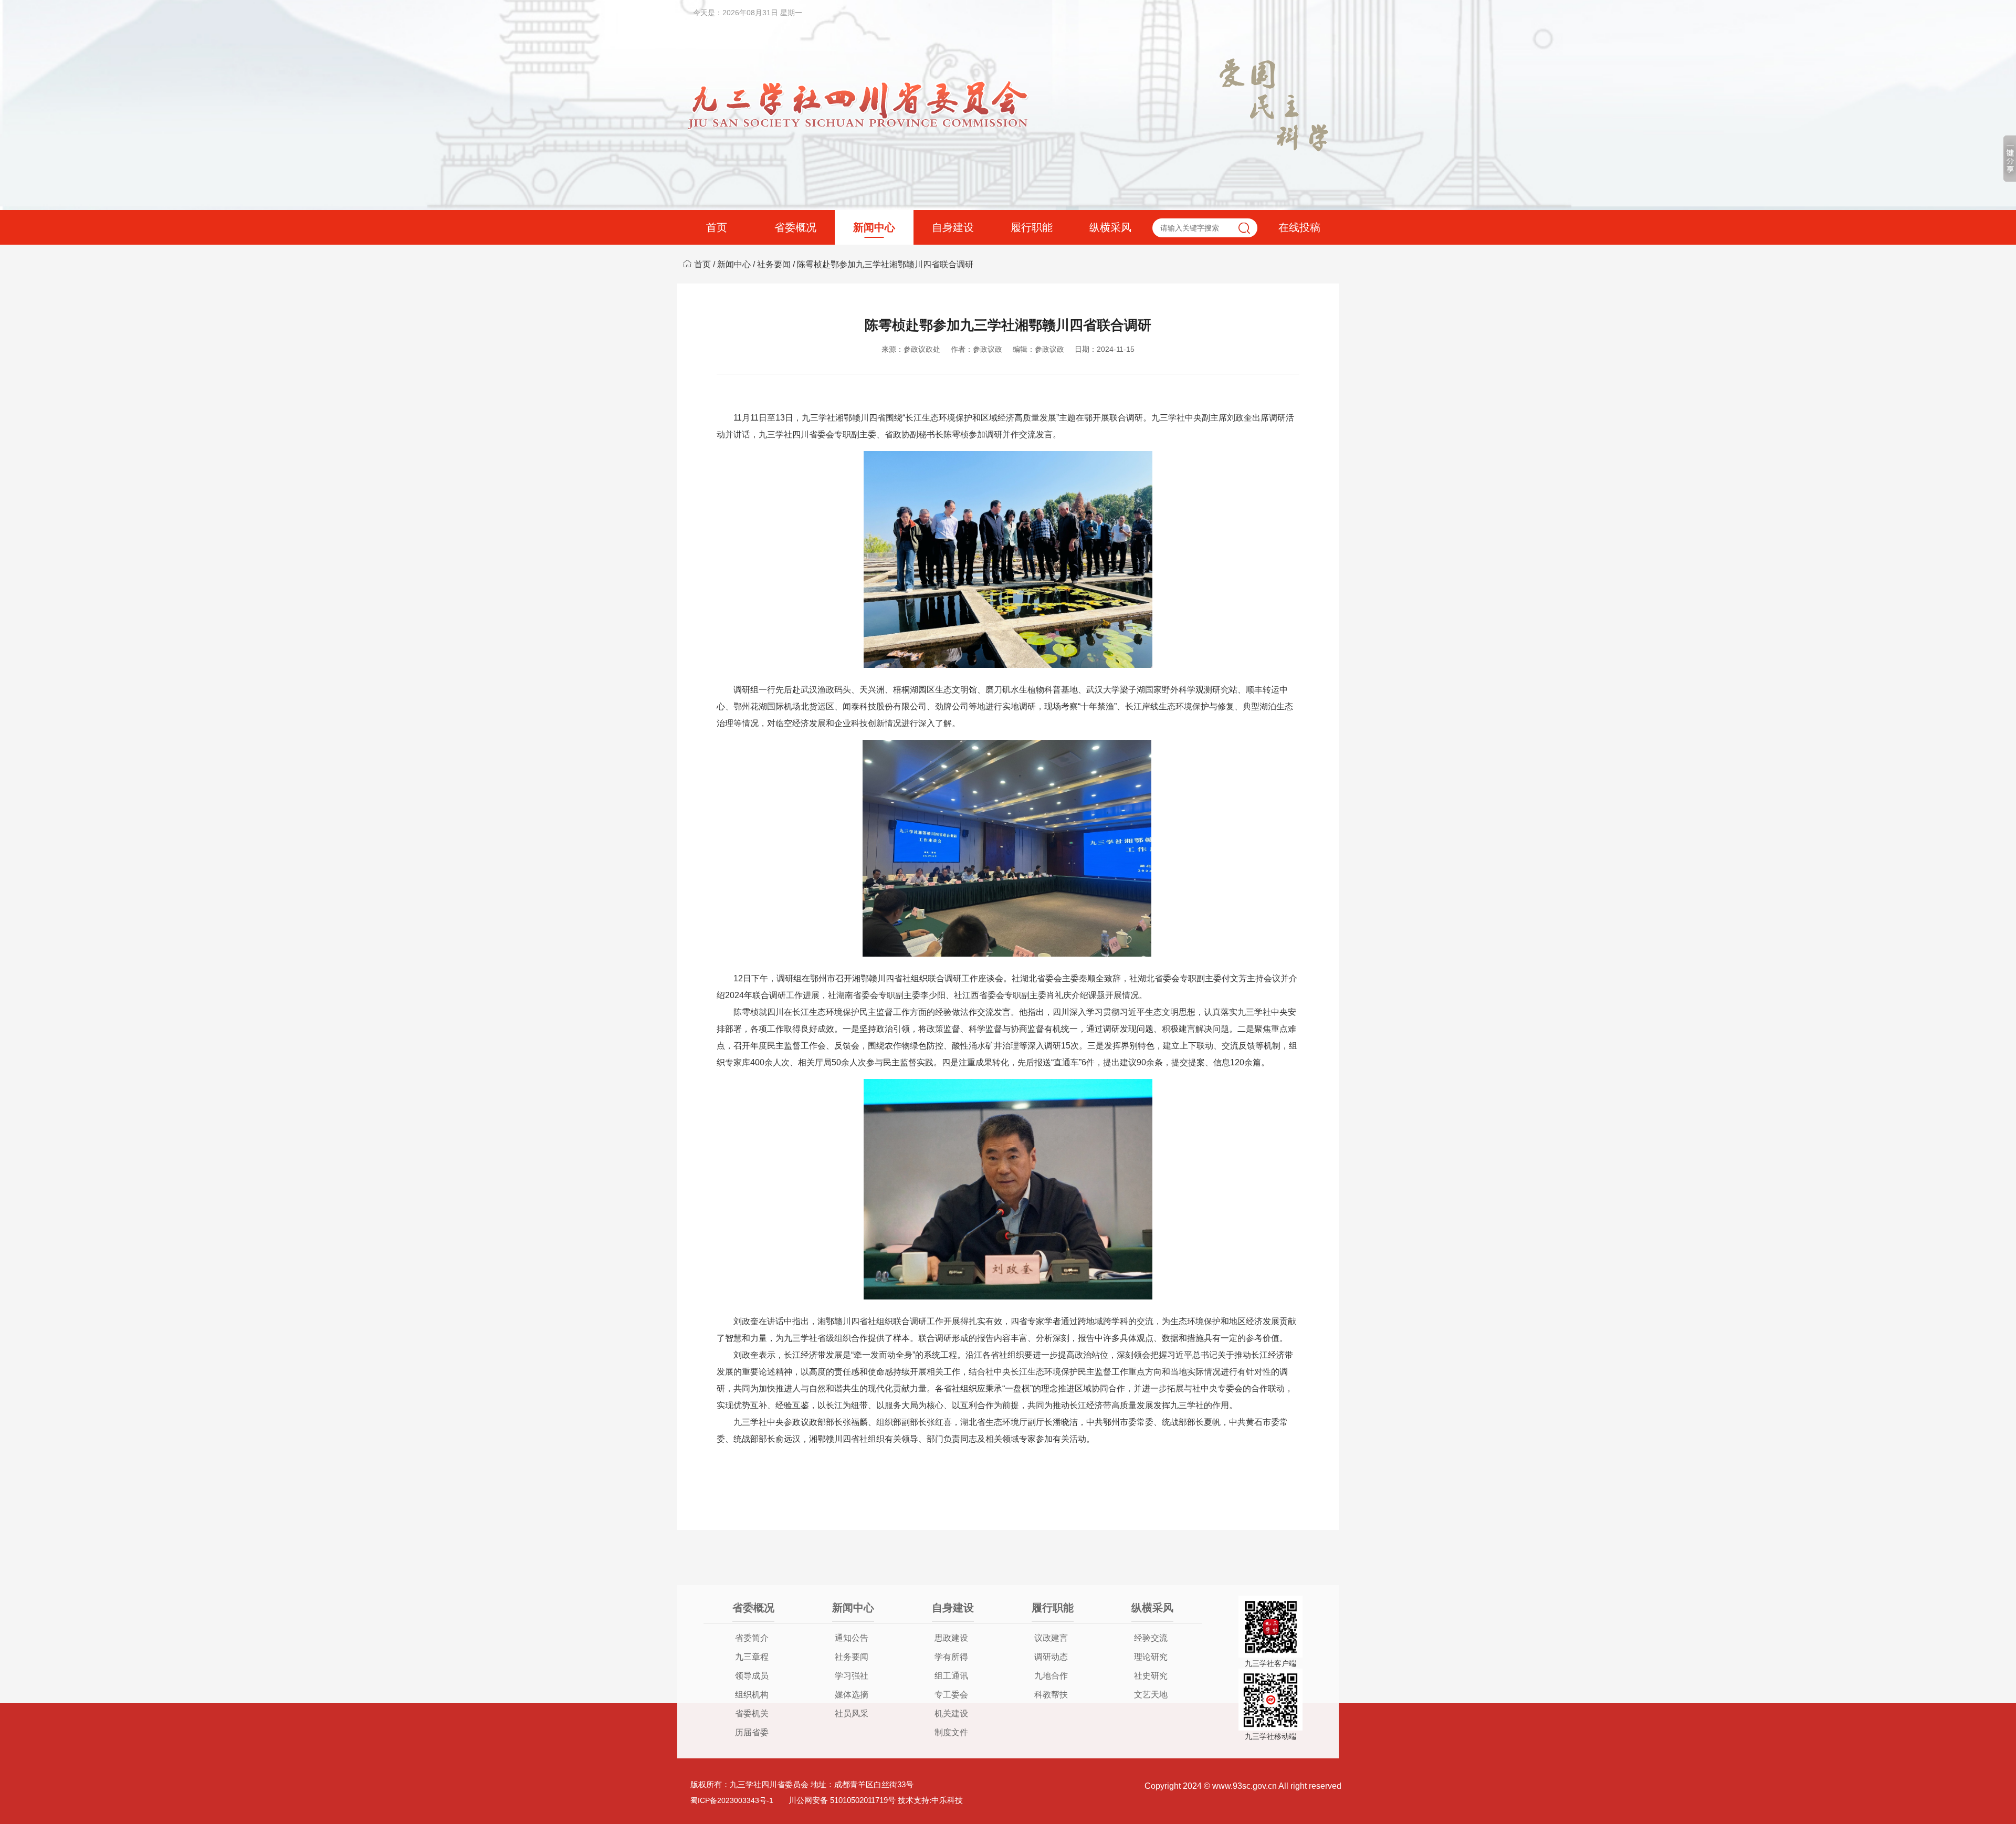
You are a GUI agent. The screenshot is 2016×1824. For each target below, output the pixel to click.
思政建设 (951, 1638)
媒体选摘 (852, 1695)
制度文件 (951, 1732)
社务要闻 (774, 264)
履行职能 (1032, 227)
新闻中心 (874, 227)
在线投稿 (1299, 227)
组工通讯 (951, 1676)
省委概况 (795, 227)
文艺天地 (1151, 1695)
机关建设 (951, 1713)
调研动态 (1051, 1657)
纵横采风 (1110, 227)
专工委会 (951, 1695)
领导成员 (752, 1676)
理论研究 (1151, 1657)
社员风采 (852, 1713)
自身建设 (953, 227)
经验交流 (1151, 1638)
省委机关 (752, 1713)
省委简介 (752, 1638)
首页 (717, 227)
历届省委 (752, 1732)
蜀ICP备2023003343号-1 (732, 1800)
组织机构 (752, 1695)
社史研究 (1151, 1676)
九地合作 (1051, 1676)
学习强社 (852, 1676)
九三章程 (752, 1657)
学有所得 (951, 1657)
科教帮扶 (1051, 1695)
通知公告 (852, 1638)
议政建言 (1051, 1638)
